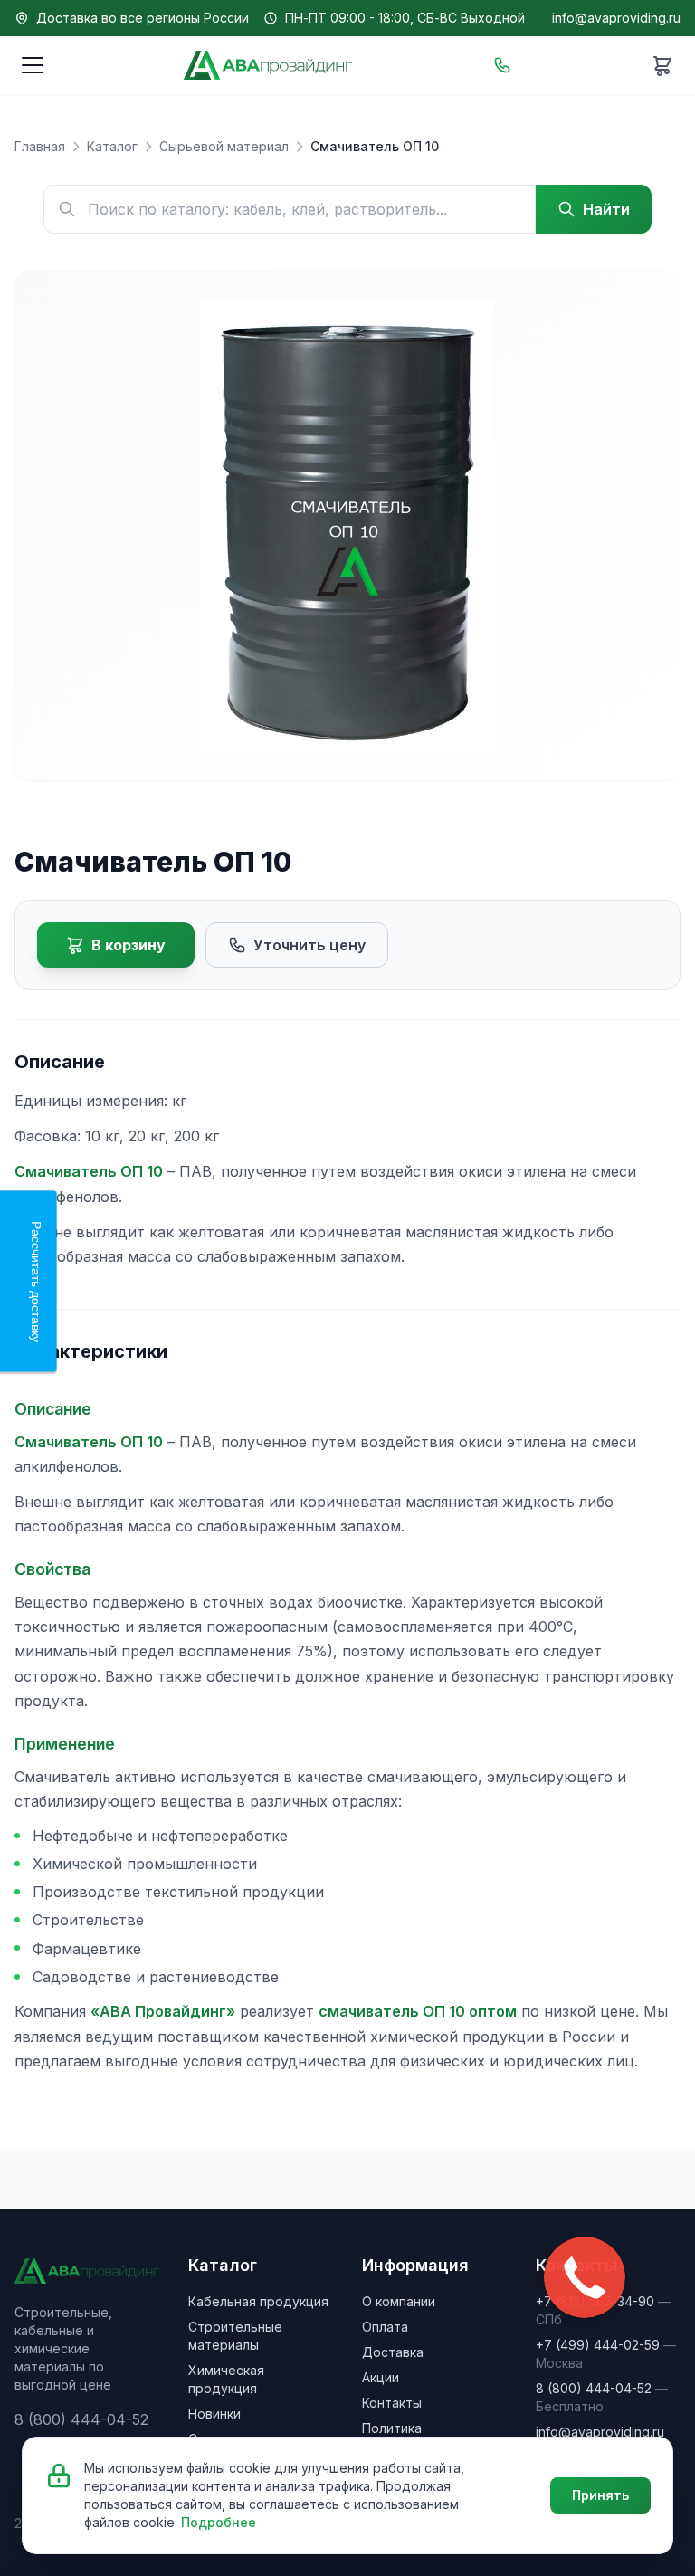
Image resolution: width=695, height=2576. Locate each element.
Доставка (393, 2352)
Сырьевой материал (224, 146)
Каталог (112, 146)
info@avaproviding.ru (616, 18)
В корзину (129, 945)
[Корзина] (662, 65)
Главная (40, 146)
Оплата (385, 2327)
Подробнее (219, 2522)
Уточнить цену (309, 945)
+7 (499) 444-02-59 (598, 2345)
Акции (381, 2377)
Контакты (392, 2403)
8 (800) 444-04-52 (594, 2388)
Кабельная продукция (258, 2301)
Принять (600, 2495)
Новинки (214, 2414)
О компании (399, 2301)
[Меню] (33, 65)
